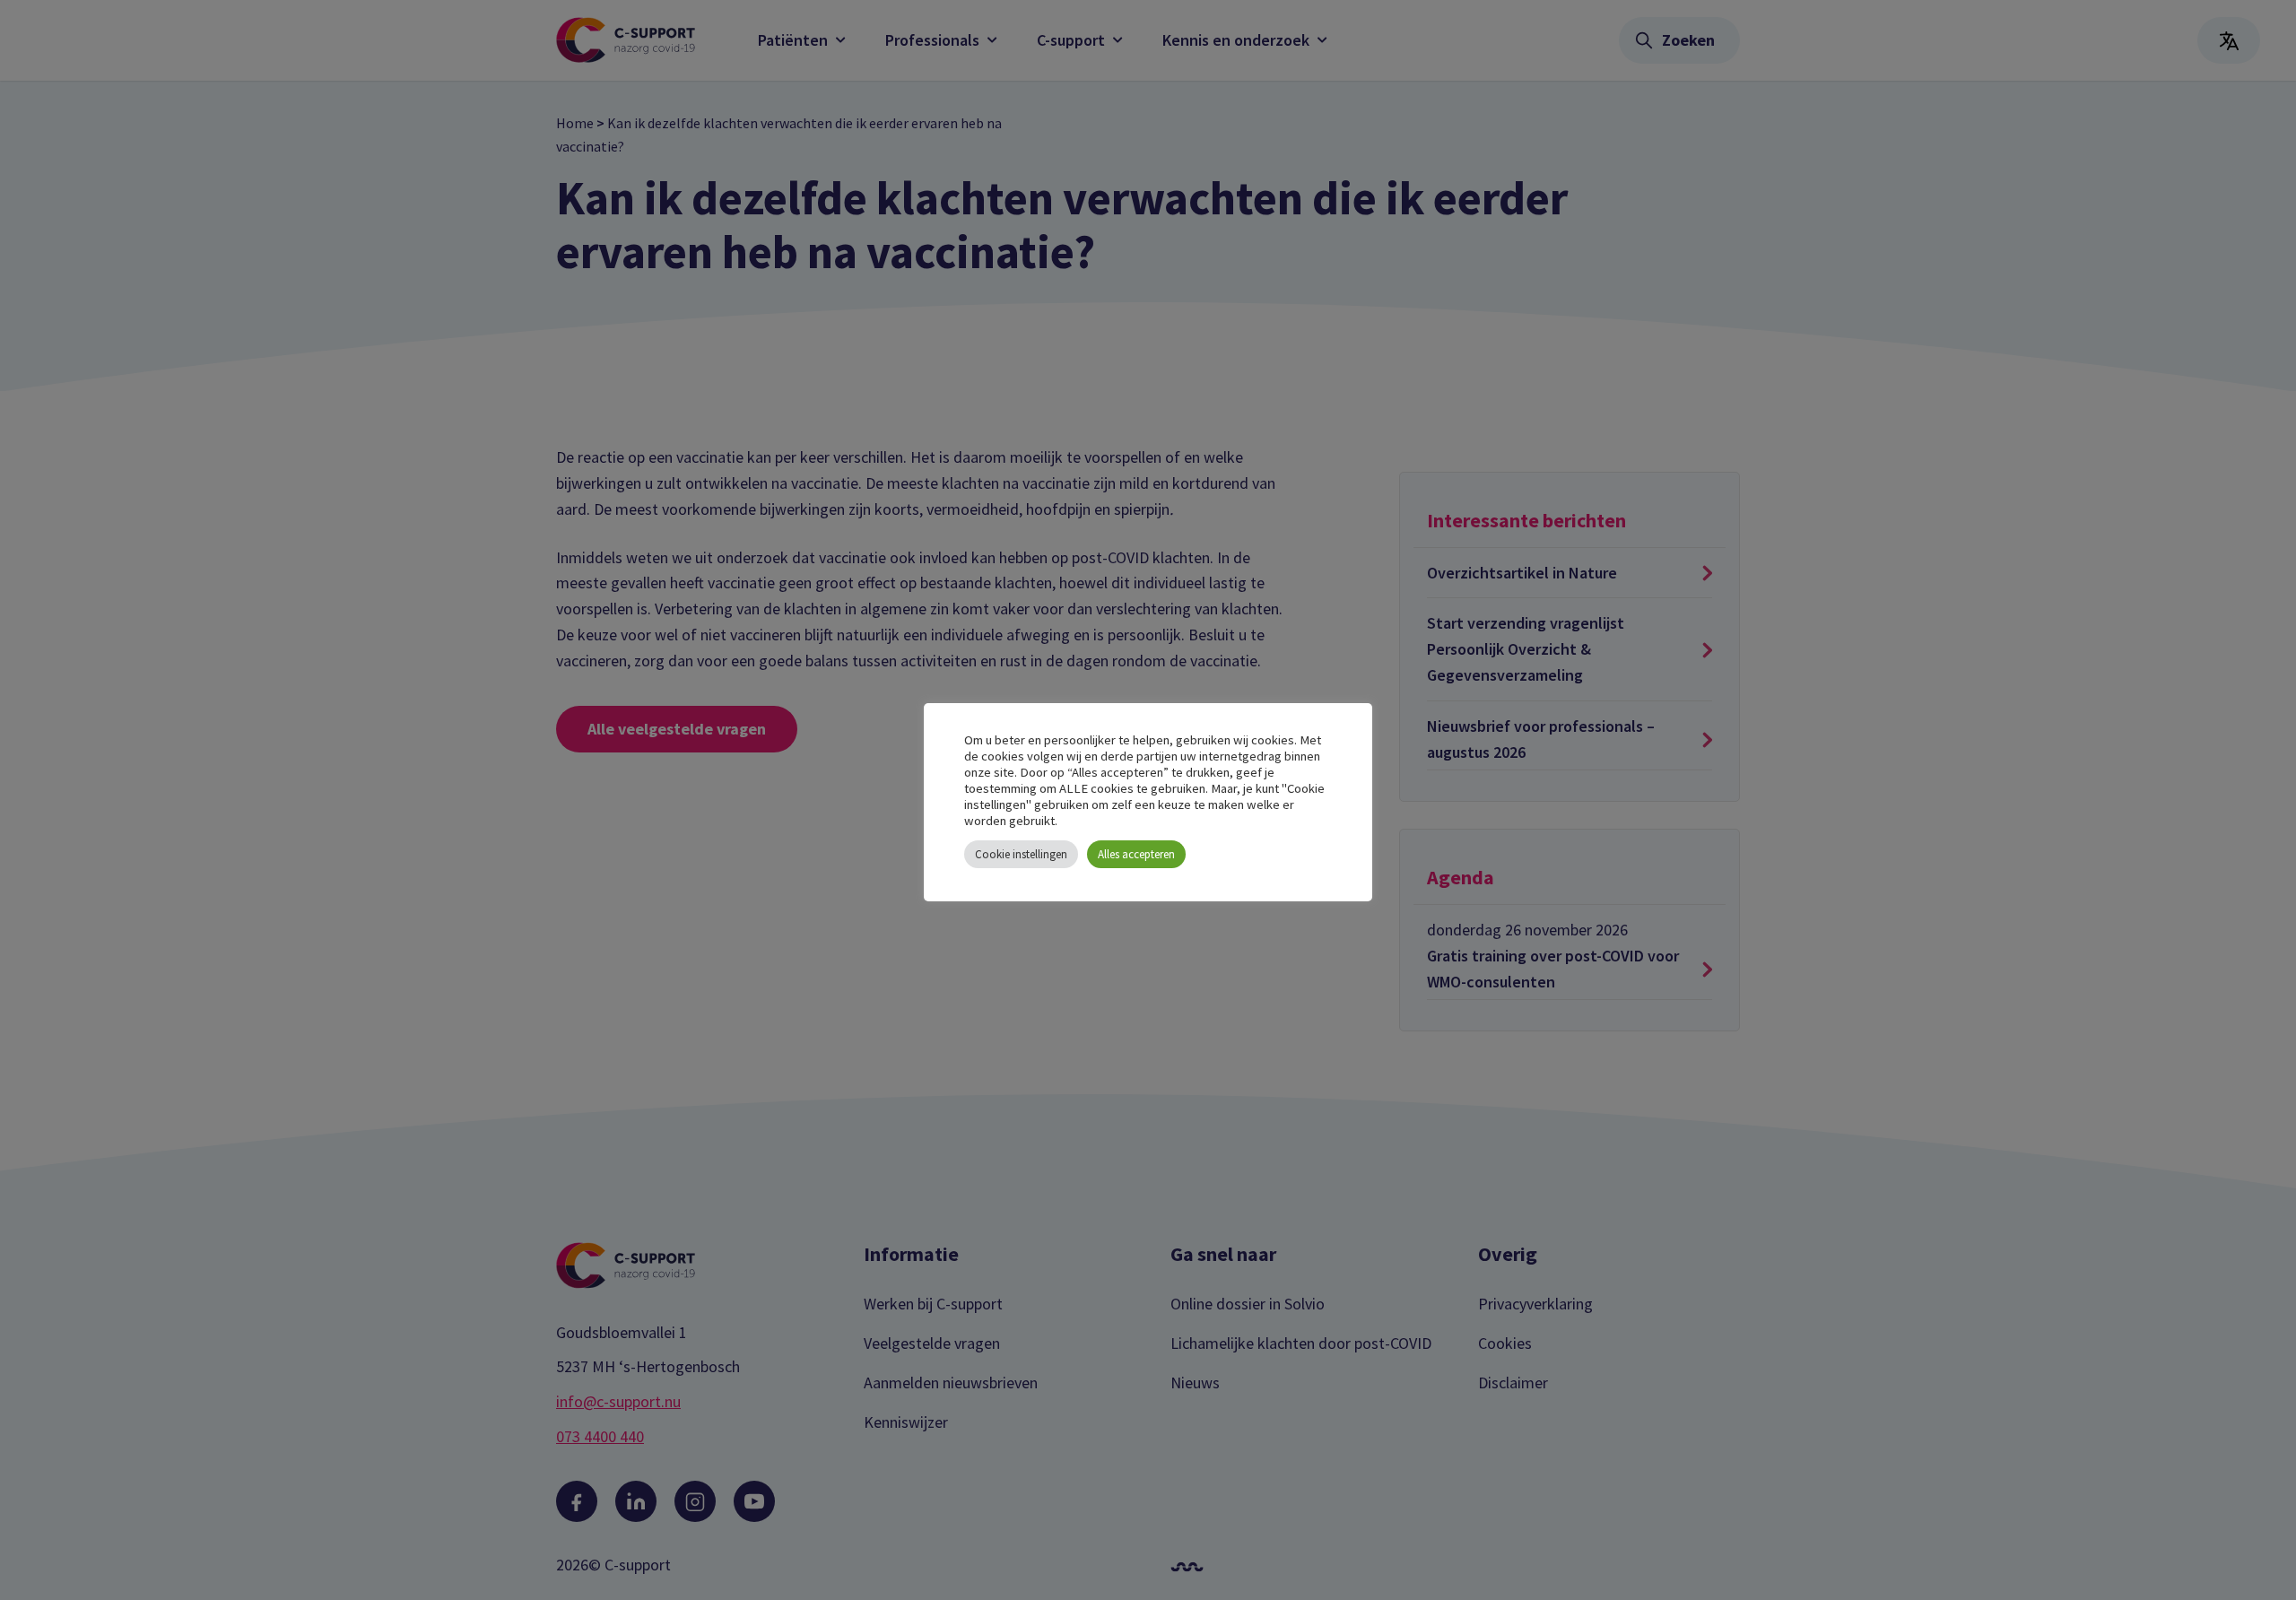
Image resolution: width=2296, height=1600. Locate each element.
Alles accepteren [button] (1136, 854)
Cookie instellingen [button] (1021, 854)
